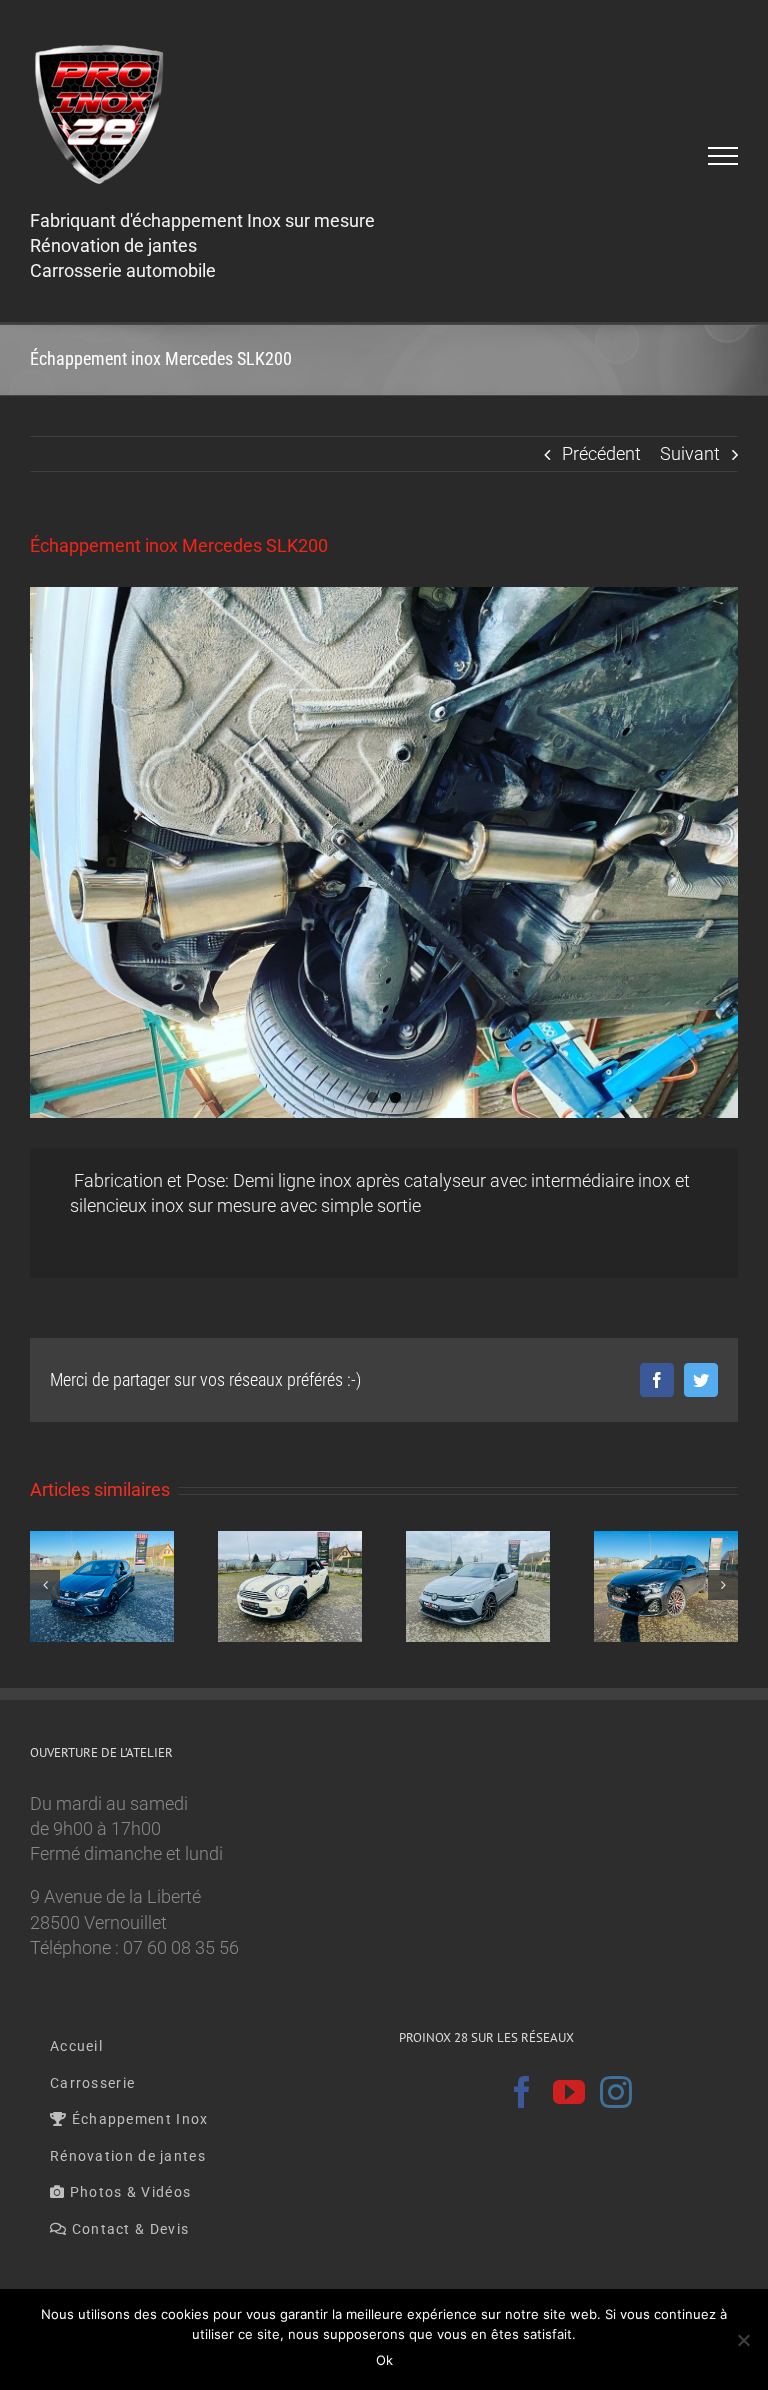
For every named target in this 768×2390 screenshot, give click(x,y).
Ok (384, 2360)
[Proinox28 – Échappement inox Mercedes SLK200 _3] (384, 852)
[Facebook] (522, 2092)
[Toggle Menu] (723, 156)
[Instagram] (616, 2092)
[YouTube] (569, 2092)
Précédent (601, 453)
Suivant (690, 453)
